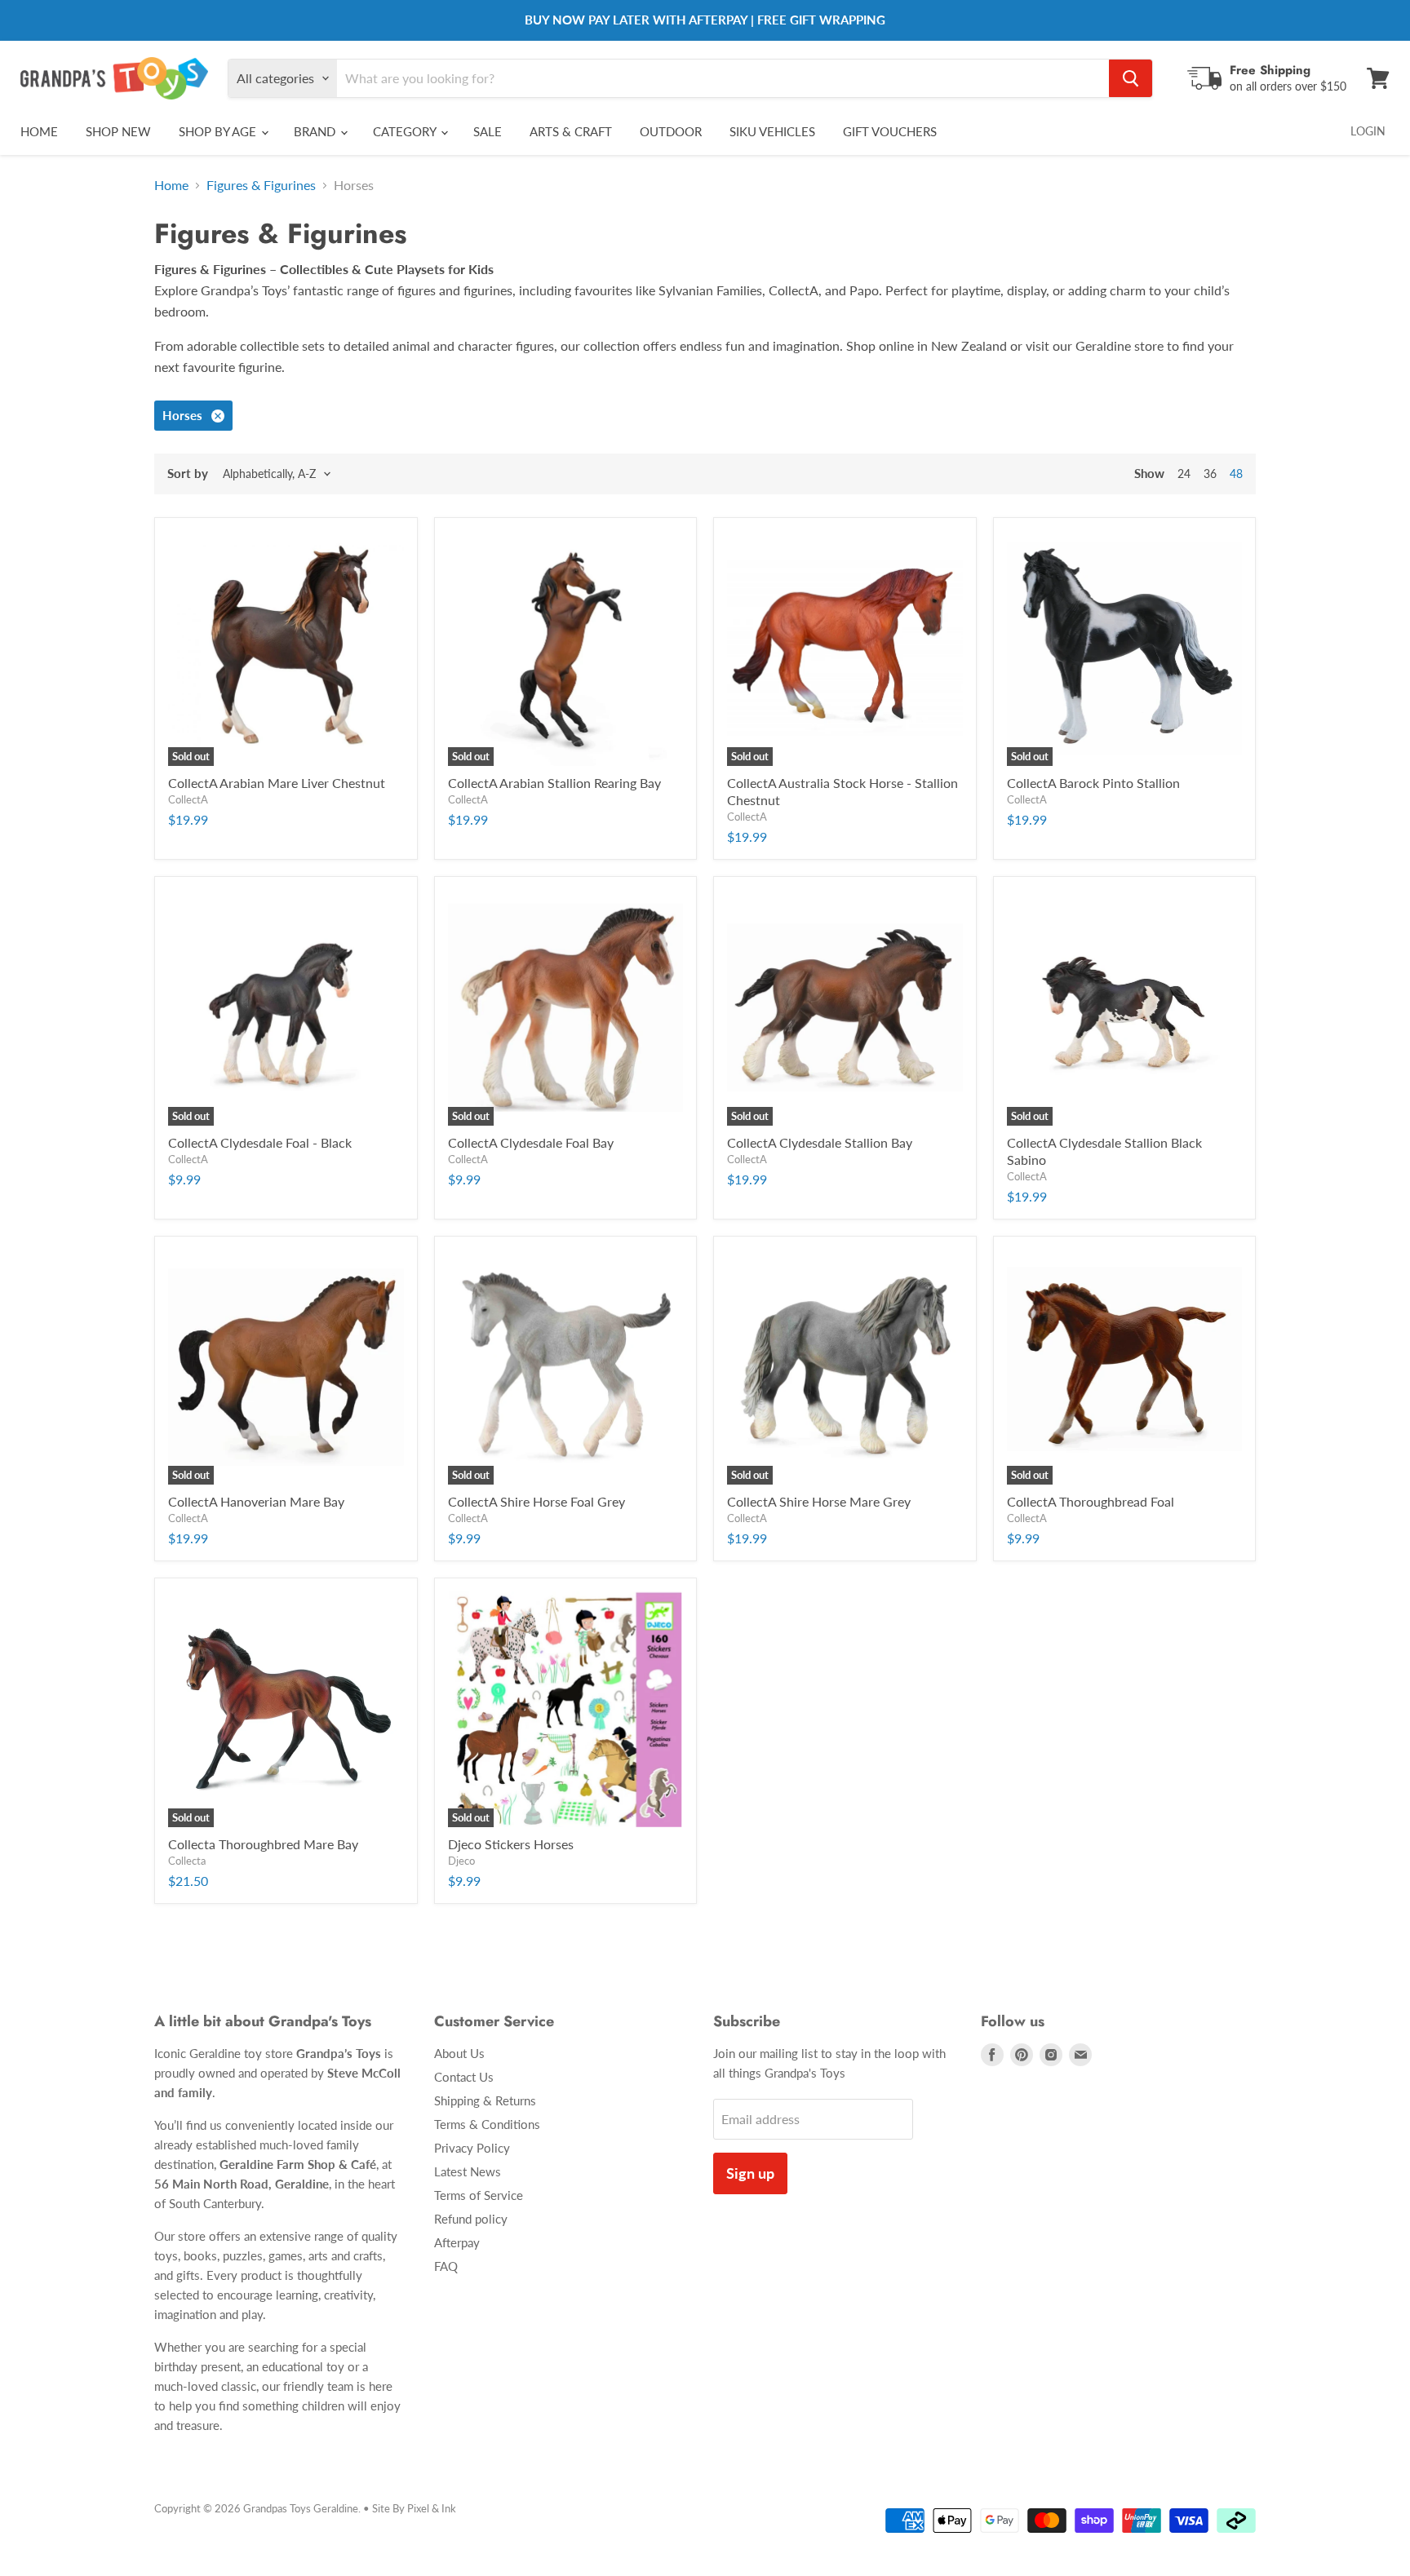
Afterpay (457, 2242)
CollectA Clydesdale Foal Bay (531, 1142)
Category (406, 131)
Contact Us (464, 2077)
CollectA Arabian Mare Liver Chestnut (277, 783)
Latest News (468, 2171)
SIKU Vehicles (772, 131)
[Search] (1131, 78)
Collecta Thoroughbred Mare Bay (263, 1844)
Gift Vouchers (890, 131)
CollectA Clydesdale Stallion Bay (820, 1142)
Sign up (750, 2173)
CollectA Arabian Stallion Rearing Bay (554, 783)
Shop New (118, 131)
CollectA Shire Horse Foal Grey (537, 1501)
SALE (488, 131)
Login (1368, 131)
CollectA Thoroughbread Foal (1091, 1501)
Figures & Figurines (261, 185)
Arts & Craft (571, 131)
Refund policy (471, 2219)
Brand (316, 131)
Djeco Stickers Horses (511, 1844)
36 (1210, 474)
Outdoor (671, 131)
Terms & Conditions (487, 2124)
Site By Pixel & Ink (414, 2508)
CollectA (188, 799)
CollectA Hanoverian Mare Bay (256, 1501)
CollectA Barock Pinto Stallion (1093, 783)
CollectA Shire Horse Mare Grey (819, 1501)
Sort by (188, 474)
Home (39, 131)
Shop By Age (219, 131)
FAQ (446, 2266)
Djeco (461, 1861)
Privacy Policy (472, 2148)
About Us (459, 2053)
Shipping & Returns (485, 2100)
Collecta (187, 1861)
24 (1184, 474)
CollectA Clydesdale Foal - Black (260, 1142)
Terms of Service (479, 2195)
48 (1236, 474)
